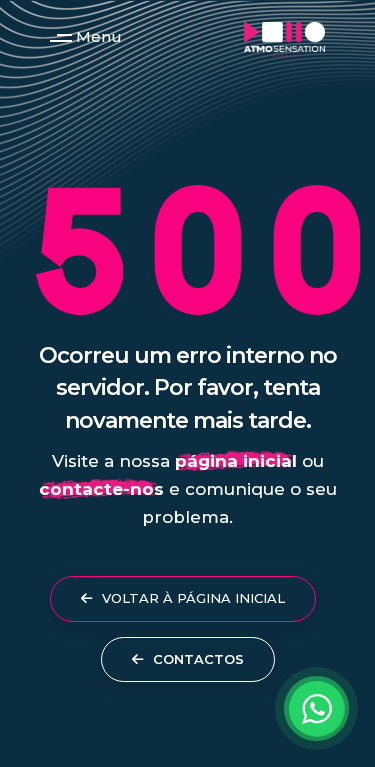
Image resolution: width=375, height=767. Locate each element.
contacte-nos (101, 489)
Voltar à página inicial (191, 598)
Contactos (196, 659)
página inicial (236, 461)
